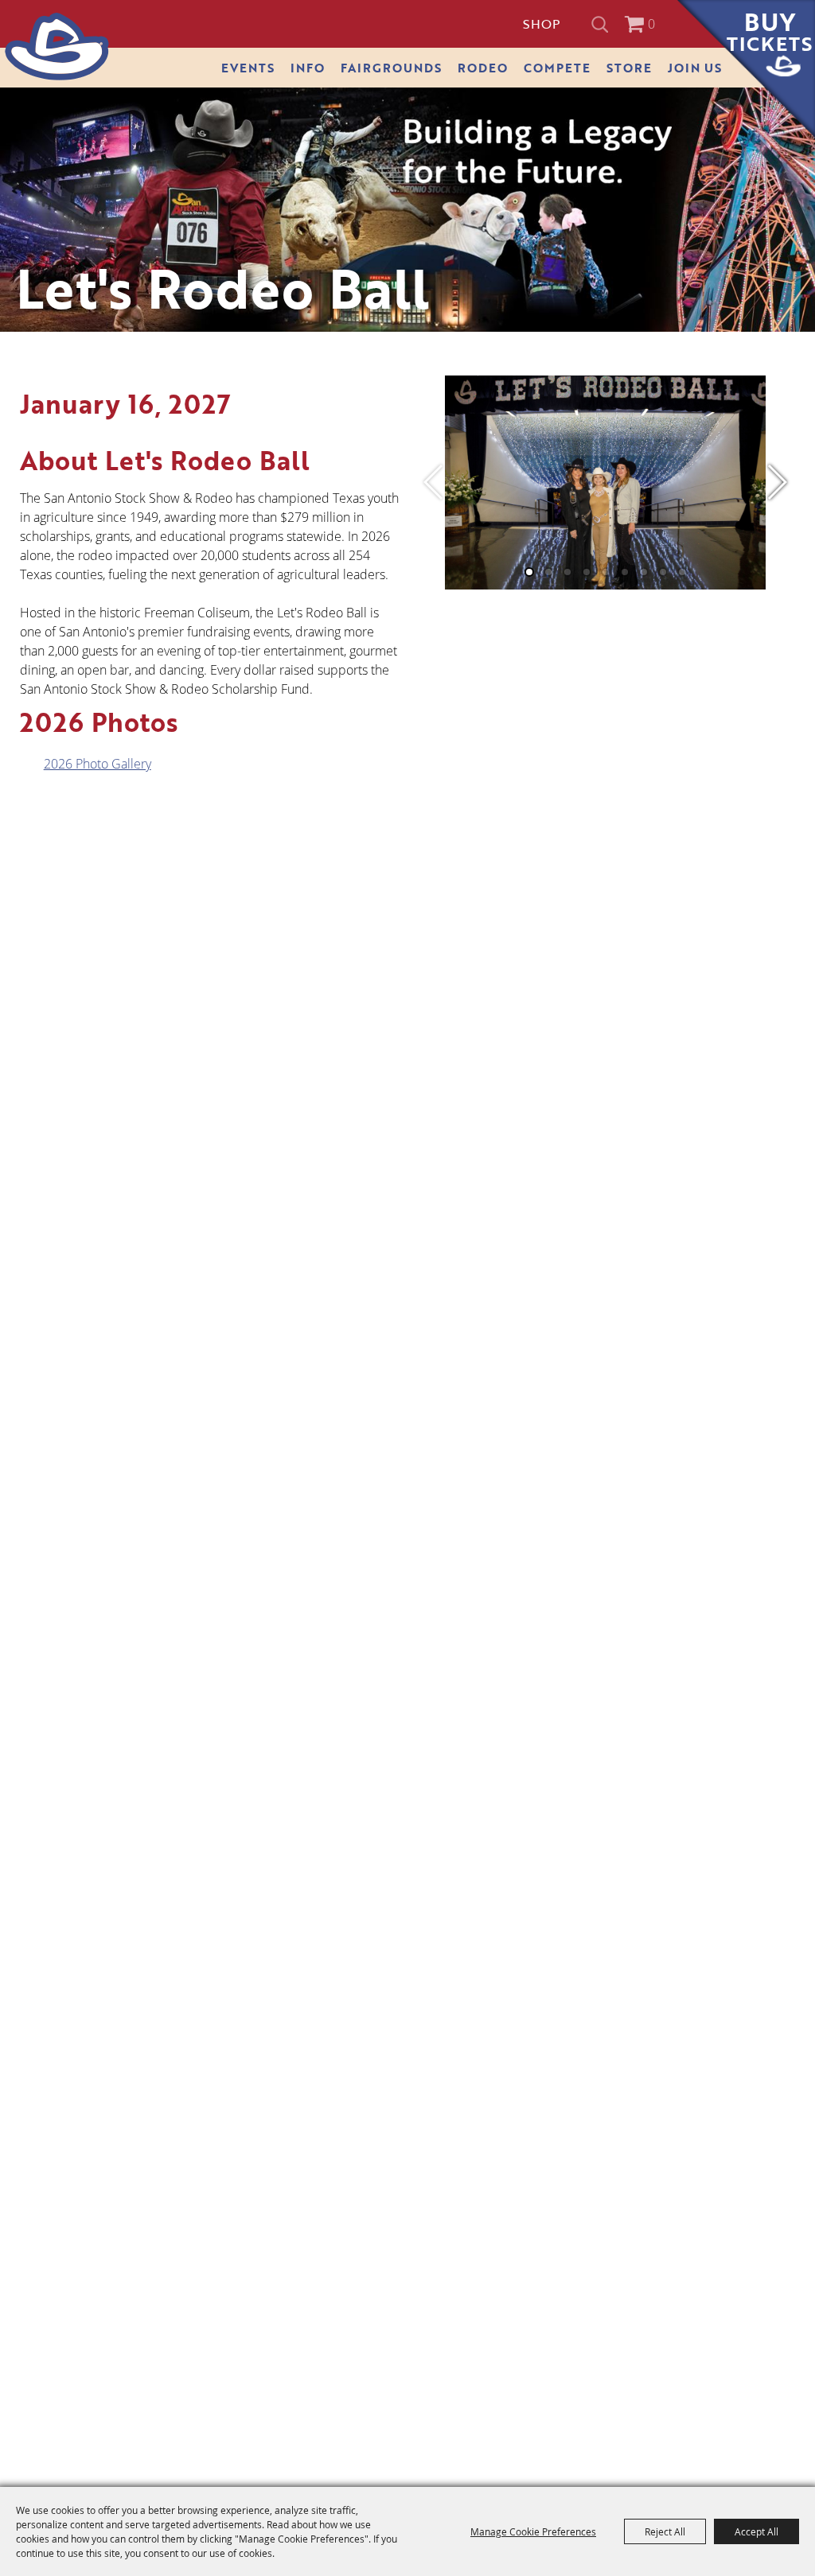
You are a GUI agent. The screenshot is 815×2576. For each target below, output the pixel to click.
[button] (776, 482)
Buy (770, 31)
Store (629, 68)
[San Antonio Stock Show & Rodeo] (57, 47)
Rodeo (483, 68)
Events (248, 68)
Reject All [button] (665, 2531)
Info (308, 68)
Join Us (695, 68)
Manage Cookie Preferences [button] (533, 2531)
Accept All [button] (757, 2531)
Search (602, 24)
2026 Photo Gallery (97, 764)
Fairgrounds (391, 68)
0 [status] (651, 24)
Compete (557, 68)
